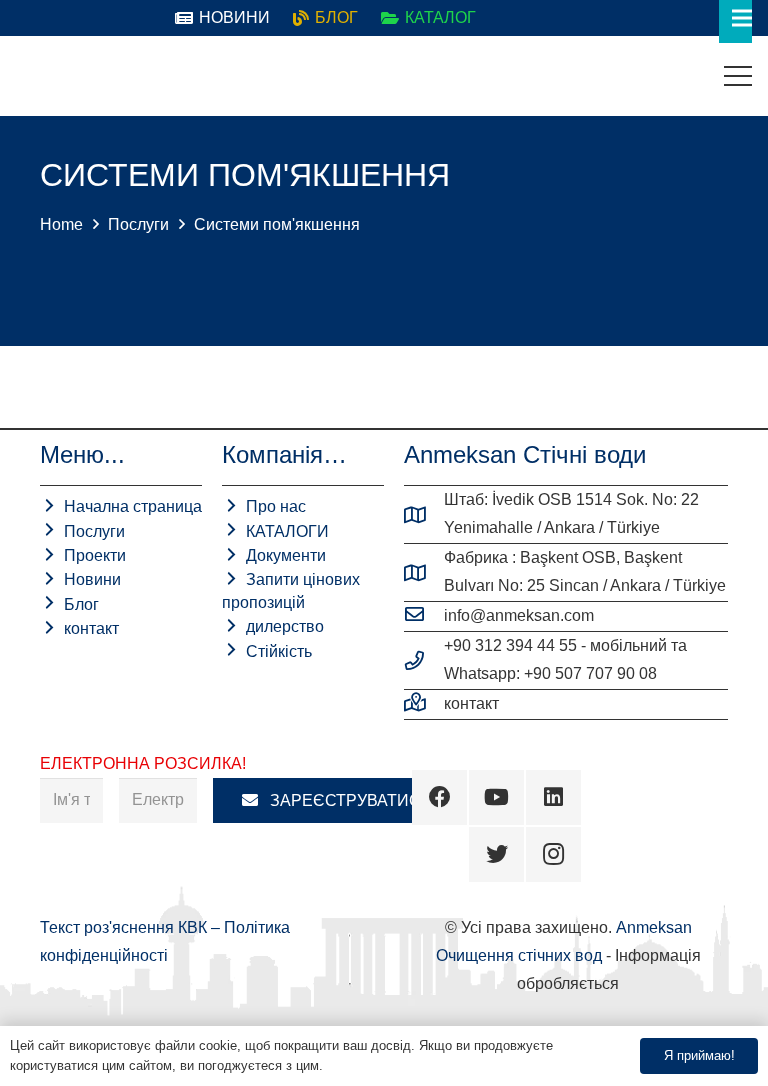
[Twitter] (496, 854)
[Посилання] (31, 76)
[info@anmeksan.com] (424, 616)
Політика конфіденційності (407, 1065)
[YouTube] (496, 797)
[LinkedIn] (553, 797)
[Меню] (738, 76)
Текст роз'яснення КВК (125, 927)
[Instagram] (553, 854)
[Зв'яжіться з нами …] (424, 704)
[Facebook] (439, 797)
